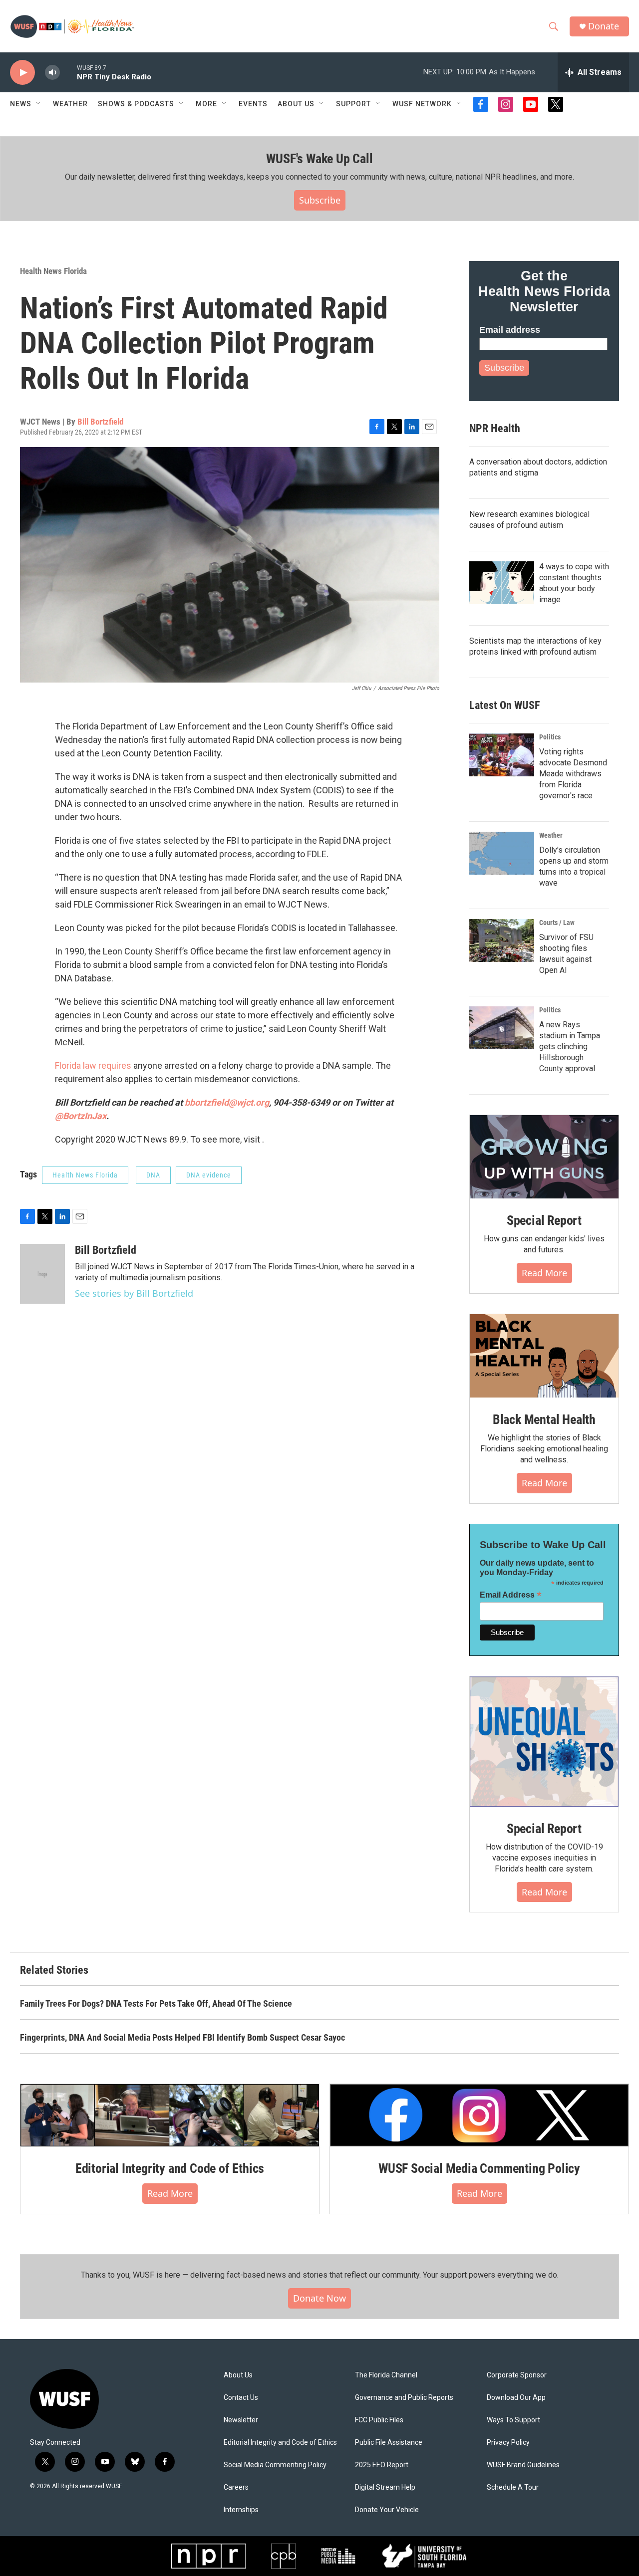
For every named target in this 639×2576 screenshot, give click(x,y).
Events (253, 104)
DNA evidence (209, 1175)
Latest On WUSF (504, 705)
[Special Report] (544, 1157)
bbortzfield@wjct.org (227, 1102)
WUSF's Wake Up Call (319, 159)
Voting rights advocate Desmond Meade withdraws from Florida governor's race (573, 774)
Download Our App (516, 2398)
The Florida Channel (386, 2375)
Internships (241, 2510)
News (21, 104)
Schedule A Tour (513, 2487)
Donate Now (319, 2298)
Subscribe (320, 200)
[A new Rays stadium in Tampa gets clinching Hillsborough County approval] (502, 1028)
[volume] (52, 73)
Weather (70, 104)
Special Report (544, 1220)
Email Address (511, 1595)
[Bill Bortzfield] (42, 1274)
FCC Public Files (379, 2420)
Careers (236, 2487)
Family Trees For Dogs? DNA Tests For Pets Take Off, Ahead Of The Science (156, 2003)
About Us (238, 2375)
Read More (544, 1273)
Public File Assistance (389, 2443)
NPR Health (495, 428)
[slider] (68, 72)
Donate (604, 26)
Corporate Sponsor (517, 2375)
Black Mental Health (544, 1419)
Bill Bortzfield (100, 422)
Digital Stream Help (385, 2487)
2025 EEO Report (382, 2465)
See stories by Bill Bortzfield (134, 1293)
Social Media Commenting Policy (275, 2465)
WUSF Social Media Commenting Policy (479, 2168)
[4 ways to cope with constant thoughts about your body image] (502, 583)
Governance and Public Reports (404, 2398)
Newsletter (241, 2420)
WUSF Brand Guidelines (523, 2465)
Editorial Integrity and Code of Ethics (170, 2168)
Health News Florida (53, 271)
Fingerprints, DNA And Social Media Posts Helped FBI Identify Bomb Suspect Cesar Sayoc (182, 2037)
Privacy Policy (508, 2443)
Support (353, 104)
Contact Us (241, 2398)
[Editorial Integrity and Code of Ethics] (170, 2115)
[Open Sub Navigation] (39, 104)
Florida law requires (93, 1065)
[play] (22, 73)
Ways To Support (513, 2420)
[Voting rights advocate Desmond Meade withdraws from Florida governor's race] (502, 755)
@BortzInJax (81, 1116)
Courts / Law (557, 923)
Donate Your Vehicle (387, 2510)
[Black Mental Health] (544, 1356)
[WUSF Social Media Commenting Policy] (479, 2115)
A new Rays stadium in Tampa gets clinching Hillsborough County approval (570, 1047)
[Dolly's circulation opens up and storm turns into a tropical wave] (502, 853)
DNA (153, 1175)
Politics (550, 737)
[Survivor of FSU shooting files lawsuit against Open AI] (502, 940)
